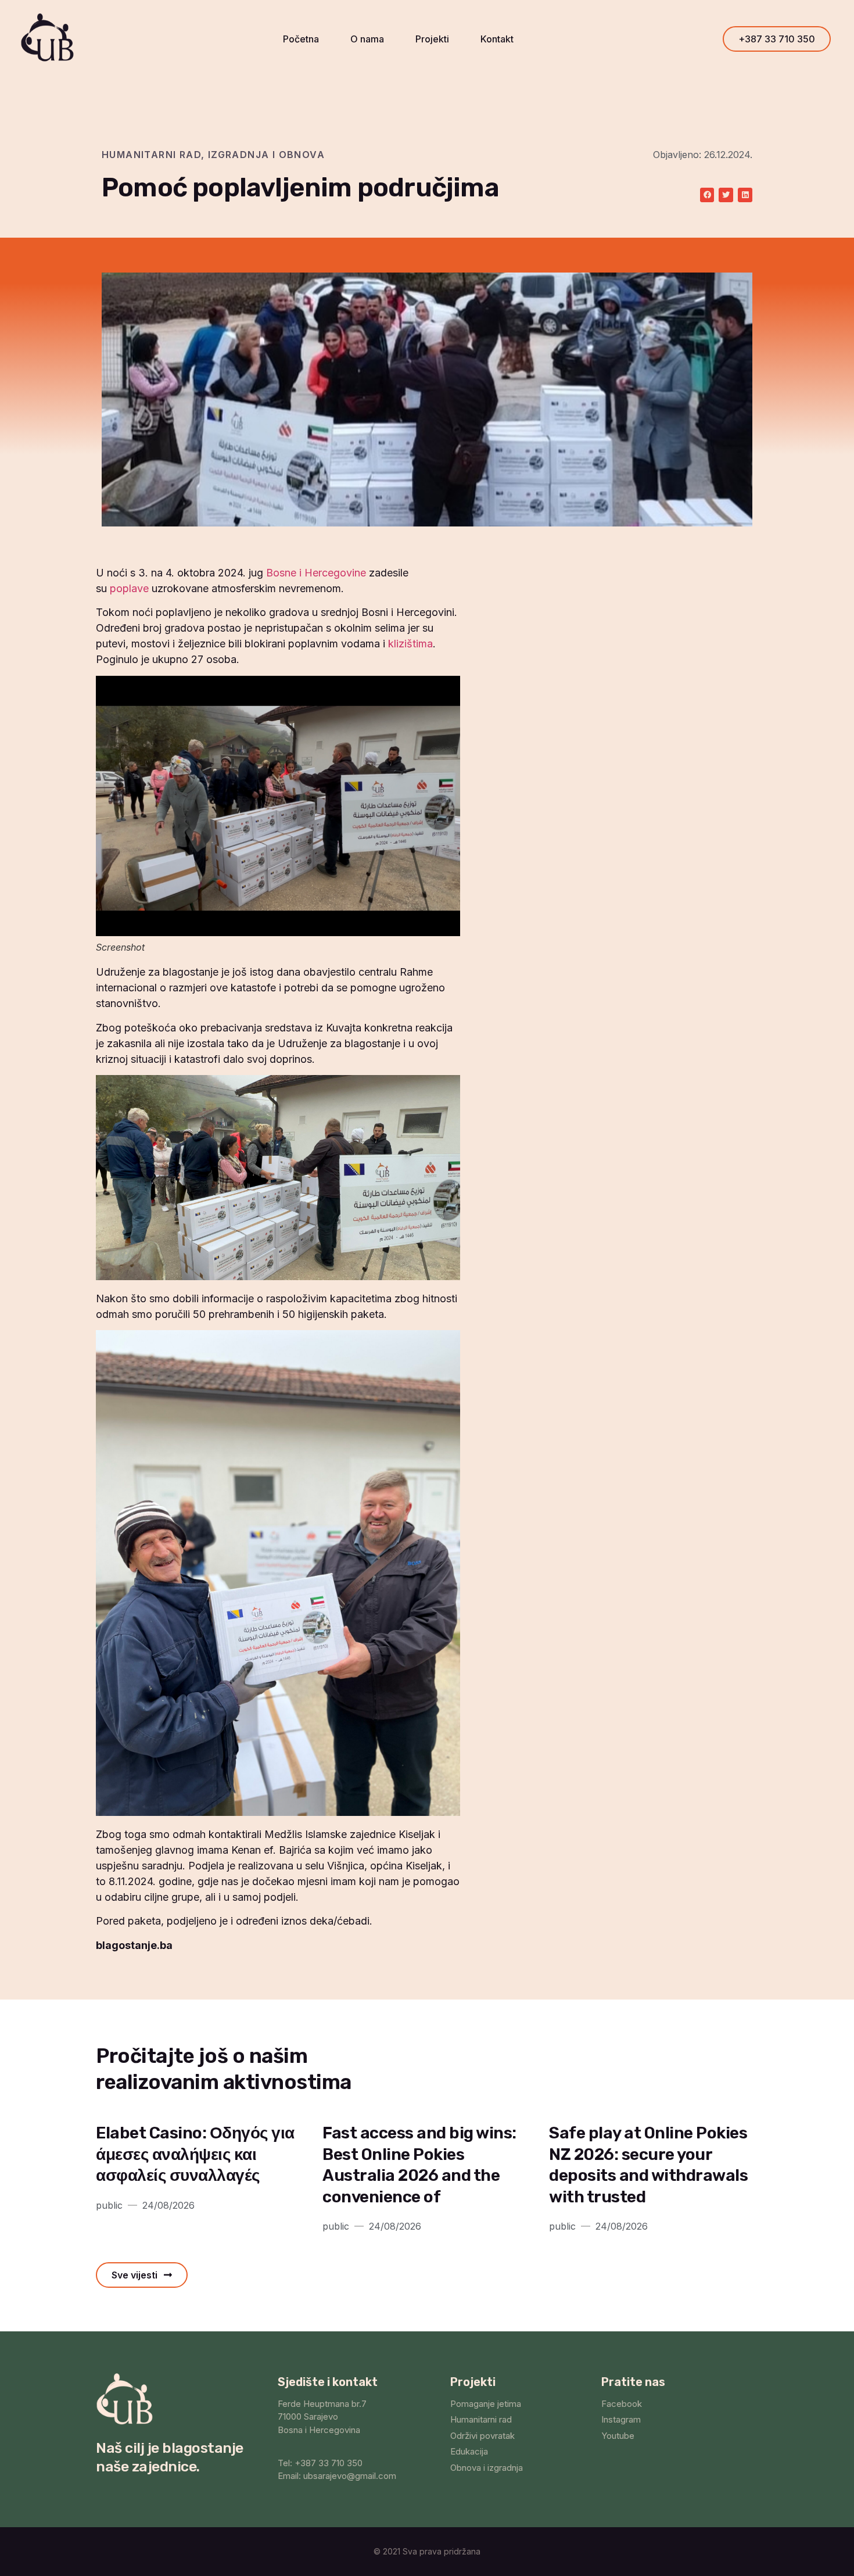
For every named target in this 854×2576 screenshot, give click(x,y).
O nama (367, 39)
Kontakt (497, 39)
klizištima (410, 644)
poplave (129, 588)
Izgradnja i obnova (266, 155)
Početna (301, 39)
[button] (777, 39)
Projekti (432, 39)
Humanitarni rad (151, 155)
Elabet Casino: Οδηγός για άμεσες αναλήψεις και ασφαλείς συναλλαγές (195, 2154)
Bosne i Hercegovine (316, 573)
